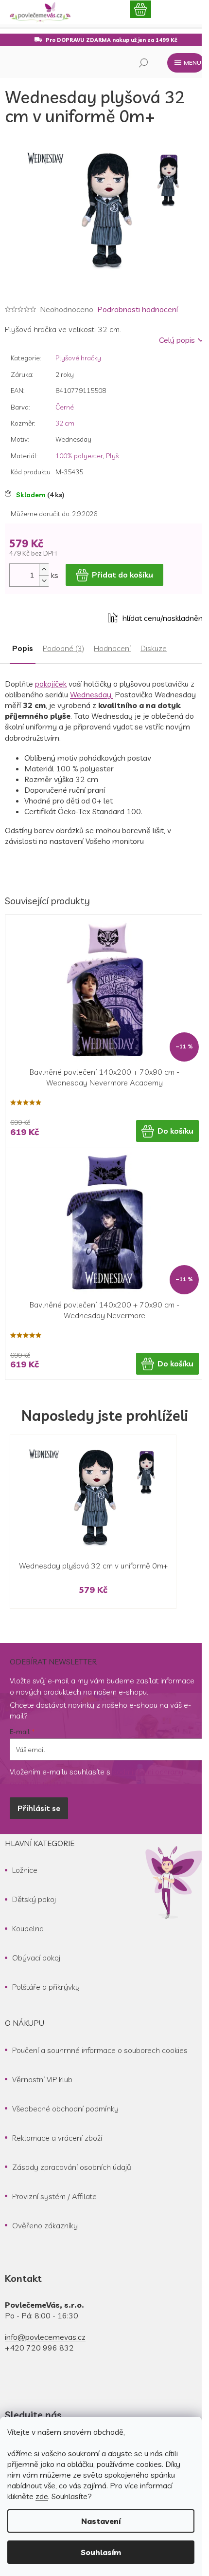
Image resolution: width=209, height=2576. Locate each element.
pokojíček (51, 684)
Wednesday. (91, 694)
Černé (65, 407)
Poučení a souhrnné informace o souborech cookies (100, 2050)
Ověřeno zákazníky (45, 2225)
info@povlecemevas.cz (45, 2337)
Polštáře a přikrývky (46, 1987)
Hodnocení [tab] (112, 648)
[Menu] (186, 63)
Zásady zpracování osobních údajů (72, 2167)
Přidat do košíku (122, 575)
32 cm (65, 423)
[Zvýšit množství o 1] (44, 569)
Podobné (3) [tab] (63, 648)
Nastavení (101, 2521)
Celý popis (177, 340)
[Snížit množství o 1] (44, 581)
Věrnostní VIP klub (42, 2079)
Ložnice (25, 1870)
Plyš (112, 456)
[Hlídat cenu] (156, 618)
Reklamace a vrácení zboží (57, 2138)
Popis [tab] (23, 648)
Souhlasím (101, 2552)
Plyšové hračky (78, 358)
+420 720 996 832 (39, 2348)
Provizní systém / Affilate (54, 2196)
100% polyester (79, 456)
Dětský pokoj (34, 1899)
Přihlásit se (39, 1808)
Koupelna (28, 1928)
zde (42, 2496)
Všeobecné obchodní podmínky (65, 2109)
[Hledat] (143, 63)
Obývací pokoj (36, 1958)
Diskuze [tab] (154, 648)
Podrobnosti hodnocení (138, 309)
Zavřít (59, 618)
